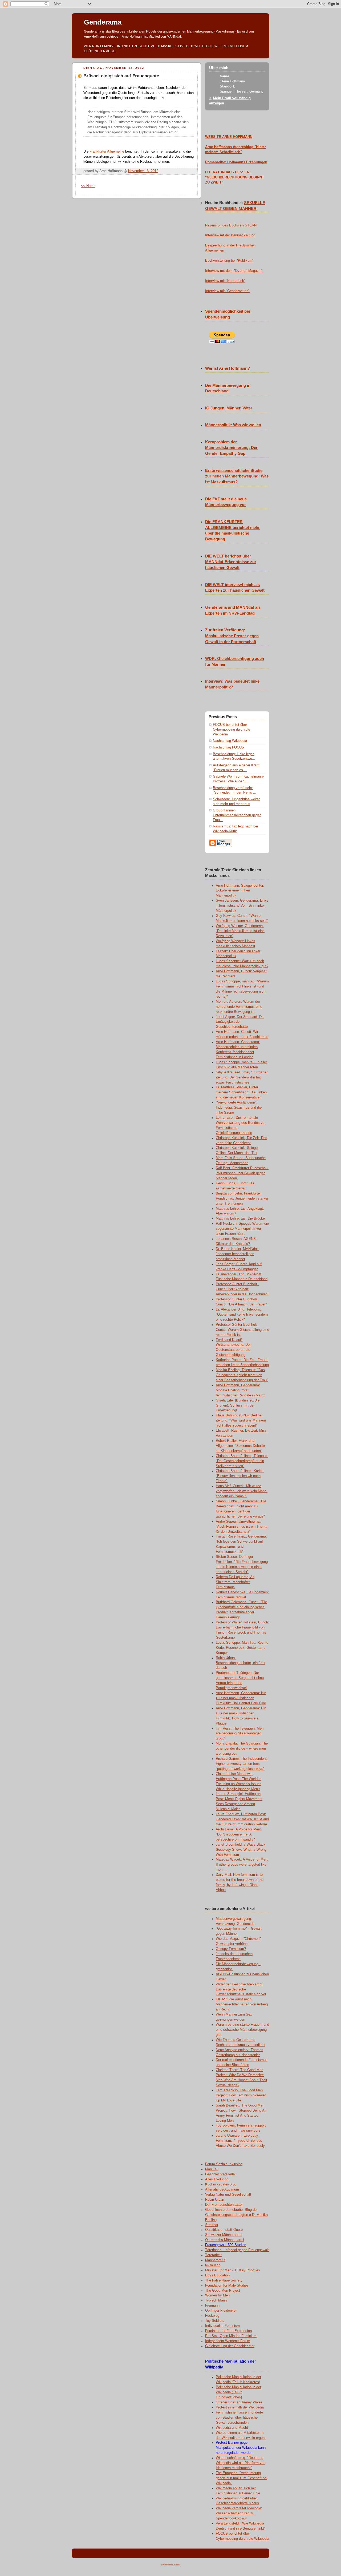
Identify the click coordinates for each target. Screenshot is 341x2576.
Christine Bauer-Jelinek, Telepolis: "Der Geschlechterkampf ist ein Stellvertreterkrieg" (242, 1461)
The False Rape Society (224, 2280)
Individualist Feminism (222, 2326)
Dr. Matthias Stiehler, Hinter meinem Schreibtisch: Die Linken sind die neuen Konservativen (241, 1092)
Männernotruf (215, 2260)
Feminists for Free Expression (228, 2331)
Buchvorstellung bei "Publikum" (229, 261)
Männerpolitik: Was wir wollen (233, 425)
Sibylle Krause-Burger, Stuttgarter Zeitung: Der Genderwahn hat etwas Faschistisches (242, 1077)
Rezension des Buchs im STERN (231, 225)
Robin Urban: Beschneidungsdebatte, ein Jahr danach (241, 1663)
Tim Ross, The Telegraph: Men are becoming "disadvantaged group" (240, 1734)
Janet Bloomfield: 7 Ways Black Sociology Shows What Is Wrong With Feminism (241, 1850)
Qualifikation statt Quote (224, 2230)
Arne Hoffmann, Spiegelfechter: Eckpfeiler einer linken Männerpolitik (240, 891)
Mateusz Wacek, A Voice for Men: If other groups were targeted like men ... (242, 1865)
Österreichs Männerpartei (225, 2240)
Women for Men (217, 2295)
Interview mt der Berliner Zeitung (230, 235)
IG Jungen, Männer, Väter (229, 408)
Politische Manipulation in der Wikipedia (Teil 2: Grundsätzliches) (238, 2392)
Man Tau (212, 2169)
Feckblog (212, 2316)
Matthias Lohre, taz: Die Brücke (240, 1219)
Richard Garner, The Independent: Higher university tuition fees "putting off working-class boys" (242, 1764)
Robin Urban (215, 2200)
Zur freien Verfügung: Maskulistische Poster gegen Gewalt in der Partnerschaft (232, 636)
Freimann (212, 2306)
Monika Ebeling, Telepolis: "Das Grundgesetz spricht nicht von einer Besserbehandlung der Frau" (242, 1375)
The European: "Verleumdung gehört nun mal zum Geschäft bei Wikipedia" (241, 2478)
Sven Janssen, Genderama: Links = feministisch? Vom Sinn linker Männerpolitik (242, 906)
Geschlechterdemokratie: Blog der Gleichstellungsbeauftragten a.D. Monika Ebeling (236, 2215)
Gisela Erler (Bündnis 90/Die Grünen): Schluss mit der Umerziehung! (238, 1406)
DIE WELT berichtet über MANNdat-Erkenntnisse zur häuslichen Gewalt (231, 562)
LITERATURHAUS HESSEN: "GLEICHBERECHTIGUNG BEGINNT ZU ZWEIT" (235, 177)
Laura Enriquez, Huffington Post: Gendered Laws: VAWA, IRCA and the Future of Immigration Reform (242, 1819)
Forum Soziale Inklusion (224, 2164)
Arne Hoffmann (233, 81)
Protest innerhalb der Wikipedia (240, 2407)
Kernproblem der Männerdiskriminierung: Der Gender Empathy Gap (231, 448)
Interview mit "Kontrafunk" (225, 281)
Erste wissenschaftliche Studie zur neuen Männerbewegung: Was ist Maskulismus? (237, 476)
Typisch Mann (216, 2300)
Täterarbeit (213, 2255)
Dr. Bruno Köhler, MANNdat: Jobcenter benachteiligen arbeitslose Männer (237, 1254)
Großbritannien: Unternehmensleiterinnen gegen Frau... (237, 815)
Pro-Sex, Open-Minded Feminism (231, 2336)
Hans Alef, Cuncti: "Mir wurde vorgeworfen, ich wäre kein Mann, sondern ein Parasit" (242, 1491)
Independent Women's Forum (228, 2341)
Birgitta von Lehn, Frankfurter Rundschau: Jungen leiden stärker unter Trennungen (242, 1199)
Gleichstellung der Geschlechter (230, 2346)
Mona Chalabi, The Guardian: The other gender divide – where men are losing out (242, 1749)
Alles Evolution (217, 2179)
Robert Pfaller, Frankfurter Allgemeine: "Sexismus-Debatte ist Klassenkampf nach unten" (240, 1446)
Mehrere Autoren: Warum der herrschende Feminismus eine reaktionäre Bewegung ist (239, 1007)
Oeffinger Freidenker (221, 2311)
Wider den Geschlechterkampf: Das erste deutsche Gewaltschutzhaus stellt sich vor (241, 1989)
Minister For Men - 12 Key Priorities (233, 2270)
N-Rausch (213, 2265)
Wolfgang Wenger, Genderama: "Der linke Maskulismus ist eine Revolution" (240, 931)
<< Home (88, 186)
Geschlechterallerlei (220, 2174)
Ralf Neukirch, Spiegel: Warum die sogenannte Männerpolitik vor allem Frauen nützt (242, 1229)
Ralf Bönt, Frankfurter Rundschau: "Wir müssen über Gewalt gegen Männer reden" (242, 1173)
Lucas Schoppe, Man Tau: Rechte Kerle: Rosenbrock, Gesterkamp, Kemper (242, 1648)
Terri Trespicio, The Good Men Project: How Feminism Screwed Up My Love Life (241, 2095)
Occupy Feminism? (231, 1949)
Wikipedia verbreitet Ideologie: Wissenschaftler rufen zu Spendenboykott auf (239, 2513)
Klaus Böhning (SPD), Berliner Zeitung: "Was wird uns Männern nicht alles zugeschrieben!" (241, 1420)
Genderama (103, 22)
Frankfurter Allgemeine (107, 152)
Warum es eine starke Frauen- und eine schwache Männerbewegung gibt (242, 2030)
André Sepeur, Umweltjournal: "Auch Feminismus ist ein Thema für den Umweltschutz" (241, 1527)
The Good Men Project (223, 2291)
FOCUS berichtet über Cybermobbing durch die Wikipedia (232, 729)
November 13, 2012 (143, 171)
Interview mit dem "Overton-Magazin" (234, 271)
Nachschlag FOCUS (228, 747)
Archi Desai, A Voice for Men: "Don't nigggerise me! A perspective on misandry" (238, 1834)
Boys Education (217, 2275)
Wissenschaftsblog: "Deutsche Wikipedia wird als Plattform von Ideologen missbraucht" (241, 2463)
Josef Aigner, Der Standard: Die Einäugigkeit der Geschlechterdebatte (240, 1022)
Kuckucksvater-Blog (221, 2184)
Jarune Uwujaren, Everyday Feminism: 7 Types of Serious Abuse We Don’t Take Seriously (240, 2141)
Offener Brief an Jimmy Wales (239, 2402)
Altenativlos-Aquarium (222, 2189)
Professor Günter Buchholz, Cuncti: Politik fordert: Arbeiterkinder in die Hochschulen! (242, 1289)
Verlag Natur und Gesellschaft (228, 2195)
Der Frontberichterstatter (224, 2205)
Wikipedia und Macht (232, 2428)
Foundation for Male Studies (227, 2286)
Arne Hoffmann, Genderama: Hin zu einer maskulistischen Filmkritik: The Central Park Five (241, 1698)
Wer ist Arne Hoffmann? (228, 368)
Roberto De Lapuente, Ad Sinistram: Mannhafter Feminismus (235, 1582)
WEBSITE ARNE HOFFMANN (229, 137)
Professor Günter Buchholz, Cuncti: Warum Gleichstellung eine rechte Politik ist (242, 1330)
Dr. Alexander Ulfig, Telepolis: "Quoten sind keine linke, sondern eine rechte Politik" (242, 1315)
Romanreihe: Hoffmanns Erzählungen (236, 162)
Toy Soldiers (215, 2321)
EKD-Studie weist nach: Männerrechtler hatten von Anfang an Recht (242, 2004)
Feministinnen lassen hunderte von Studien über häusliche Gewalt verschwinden (239, 2418)
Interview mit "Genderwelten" (227, 291)
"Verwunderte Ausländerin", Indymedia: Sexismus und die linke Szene (239, 1108)
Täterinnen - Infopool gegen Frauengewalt (237, 2250)
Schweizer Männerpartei (224, 2235)
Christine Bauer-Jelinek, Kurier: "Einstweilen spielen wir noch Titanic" (240, 1476)
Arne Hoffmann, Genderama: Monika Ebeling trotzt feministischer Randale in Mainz (240, 1390)
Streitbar (212, 2225)
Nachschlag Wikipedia (230, 741)
